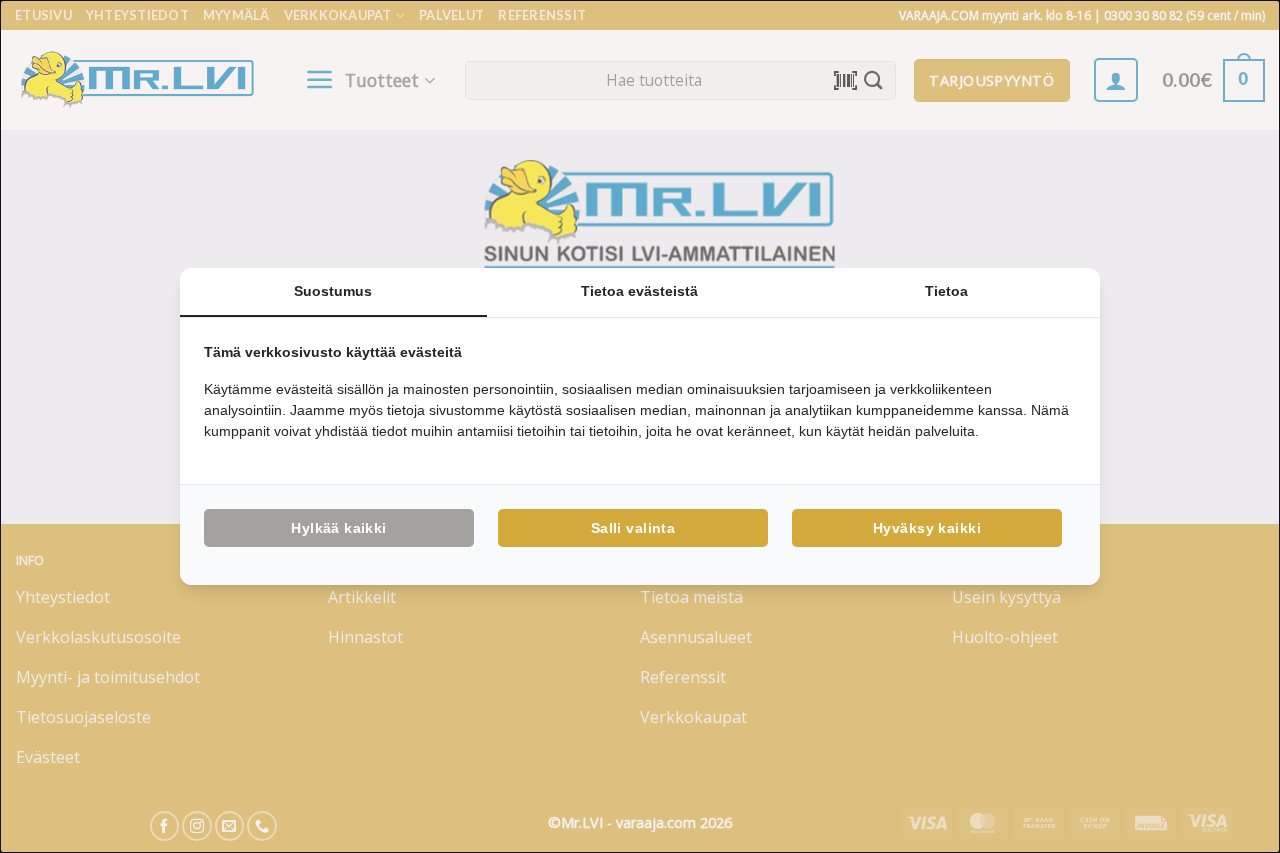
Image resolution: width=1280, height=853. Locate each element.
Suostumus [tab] (333, 291)
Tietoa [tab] (946, 291)
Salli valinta (633, 528)
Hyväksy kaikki (927, 528)
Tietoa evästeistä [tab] (639, 291)
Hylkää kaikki (338, 528)
